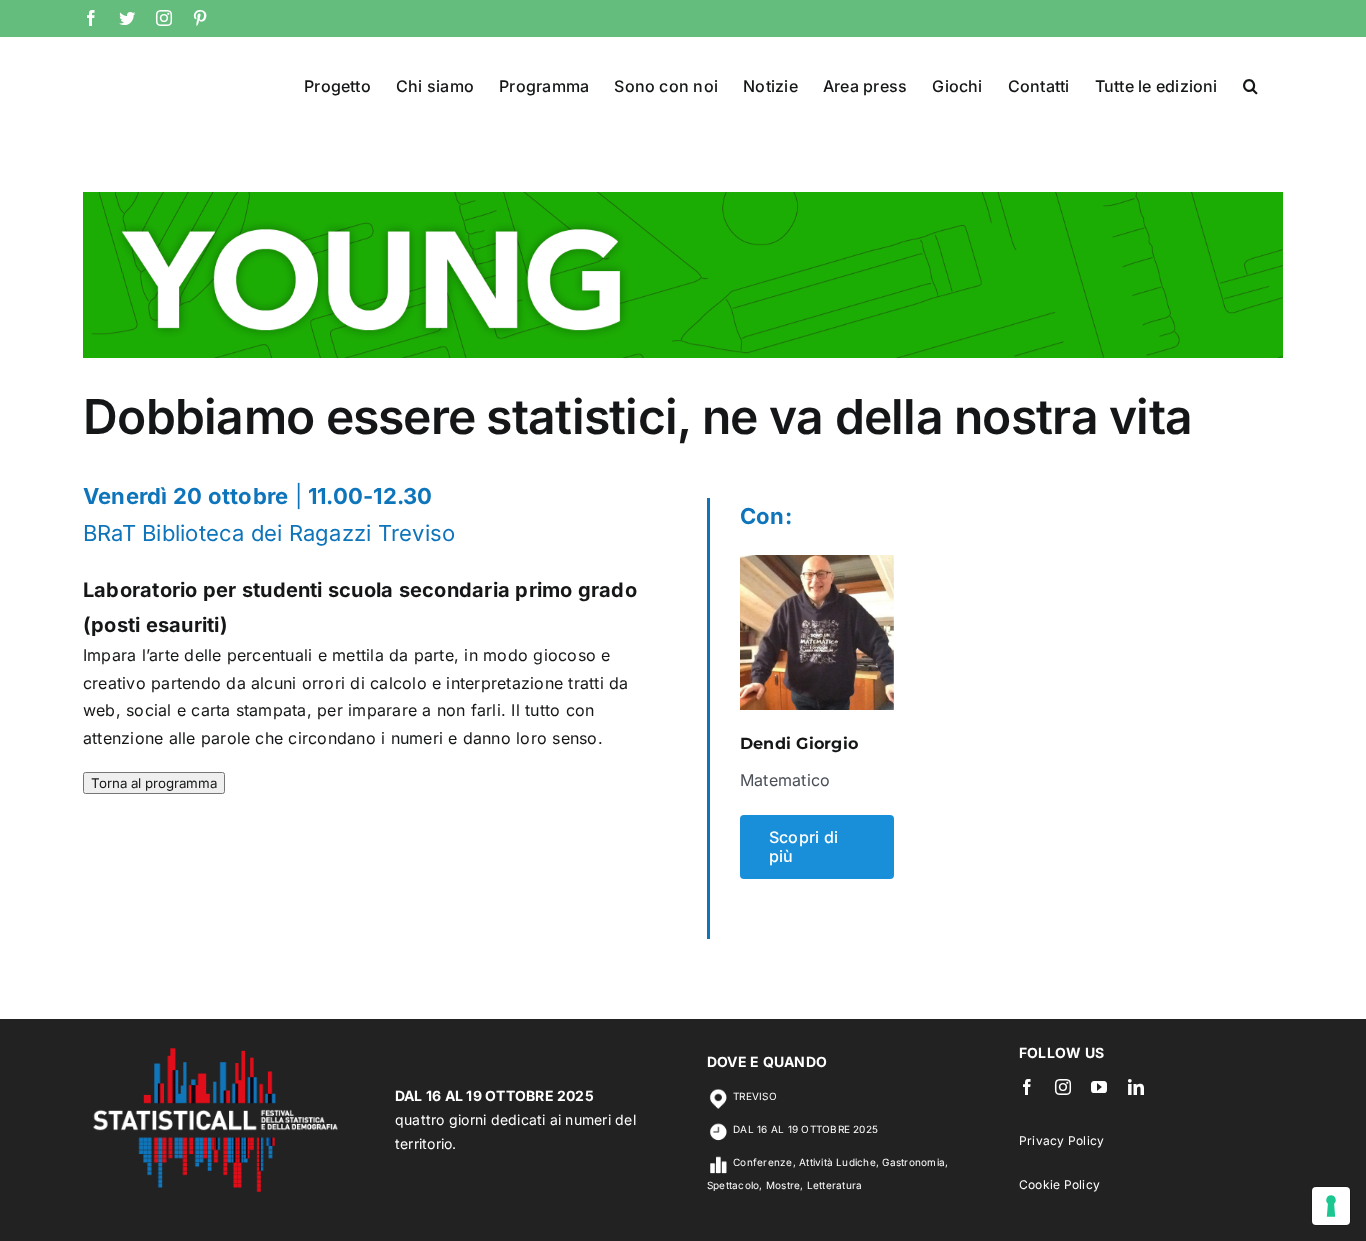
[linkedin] (1136, 1087)
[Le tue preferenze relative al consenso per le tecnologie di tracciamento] (1331, 1206)
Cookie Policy (1059, 1184)
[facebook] (1027, 1087)
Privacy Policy (1061, 1140)
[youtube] (1099, 1087)
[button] (1250, 84)
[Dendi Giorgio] (817, 568)
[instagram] (1063, 1087)
